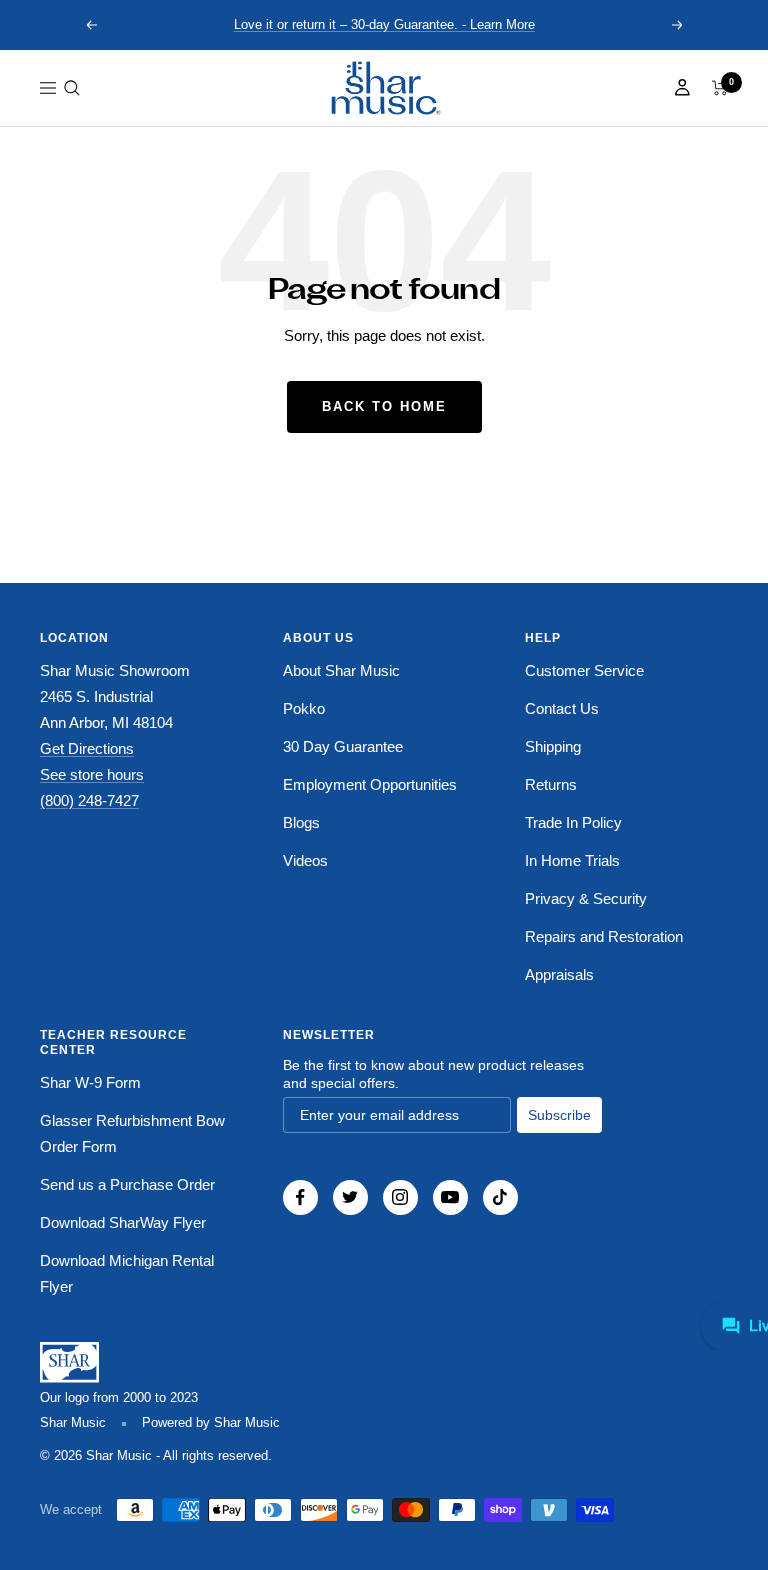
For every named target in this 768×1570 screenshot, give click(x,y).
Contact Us (562, 708)
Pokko (304, 708)
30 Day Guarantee (343, 746)
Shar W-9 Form (90, 1082)
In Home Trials (572, 860)
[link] (384, 88)
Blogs (301, 822)
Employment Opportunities (370, 784)
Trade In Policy (573, 822)
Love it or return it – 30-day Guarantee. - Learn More (384, 24)
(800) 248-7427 (89, 800)
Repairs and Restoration (604, 936)
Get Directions (87, 748)
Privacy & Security (586, 898)
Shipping (553, 746)
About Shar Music (341, 670)
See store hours (92, 774)
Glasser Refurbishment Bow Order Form (132, 1133)
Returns (551, 784)
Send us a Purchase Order (127, 1184)
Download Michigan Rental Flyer (127, 1273)
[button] (72, 88)
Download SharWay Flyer (123, 1222)
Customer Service (584, 670)
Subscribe (559, 1115)
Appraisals (559, 974)
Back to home (384, 406)
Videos (305, 860)
